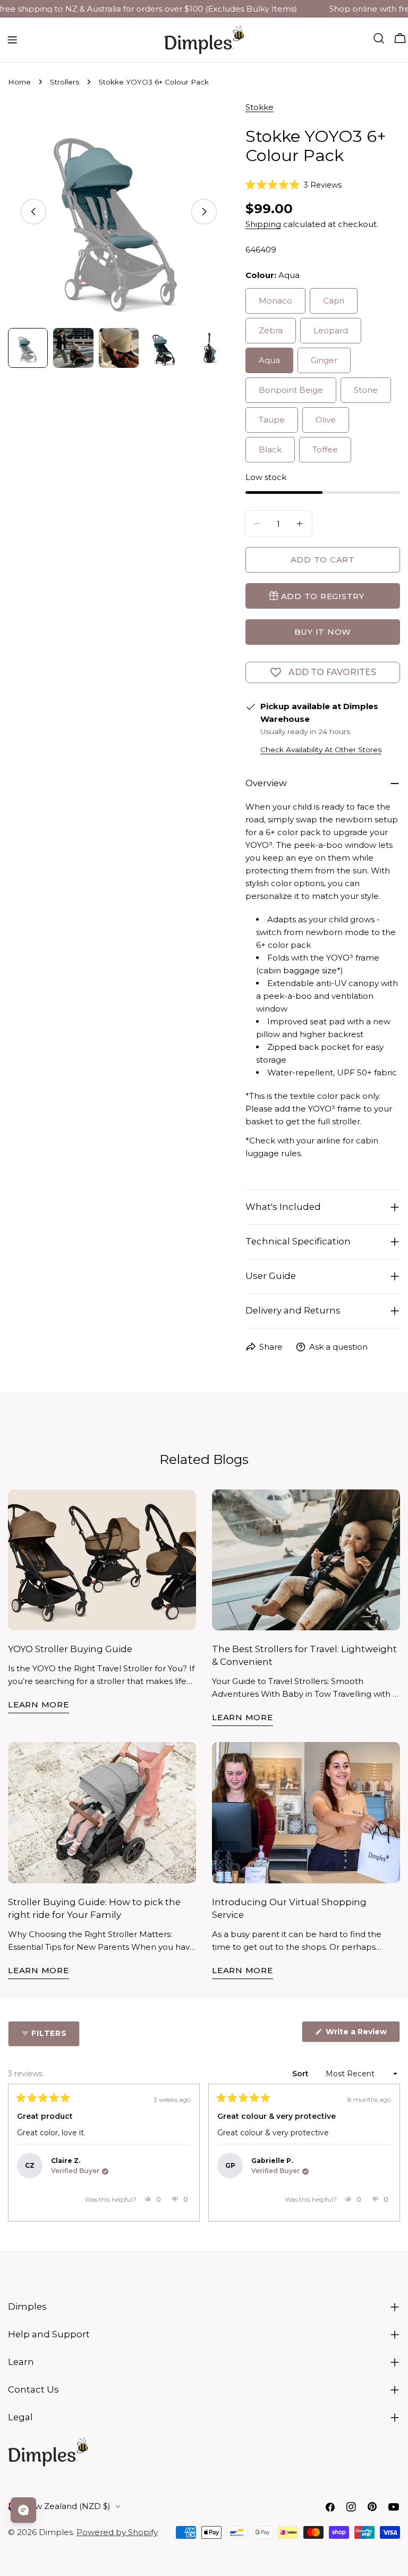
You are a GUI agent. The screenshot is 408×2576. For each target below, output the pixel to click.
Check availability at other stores (321, 750)
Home (19, 82)
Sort (301, 2074)
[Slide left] (33, 212)
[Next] (387, 2153)
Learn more (39, 1704)
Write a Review (362, 2034)
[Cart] (400, 38)
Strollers (65, 82)
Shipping (263, 224)
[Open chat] (23, 2510)
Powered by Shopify (117, 2532)
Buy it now (323, 632)
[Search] (379, 38)
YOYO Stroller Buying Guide (70, 1649)
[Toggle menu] (12, 40)
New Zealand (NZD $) (67, 2506)
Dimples (56, 2532)
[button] (294, 184)
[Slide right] (204, 212)
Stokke (260, 107)
